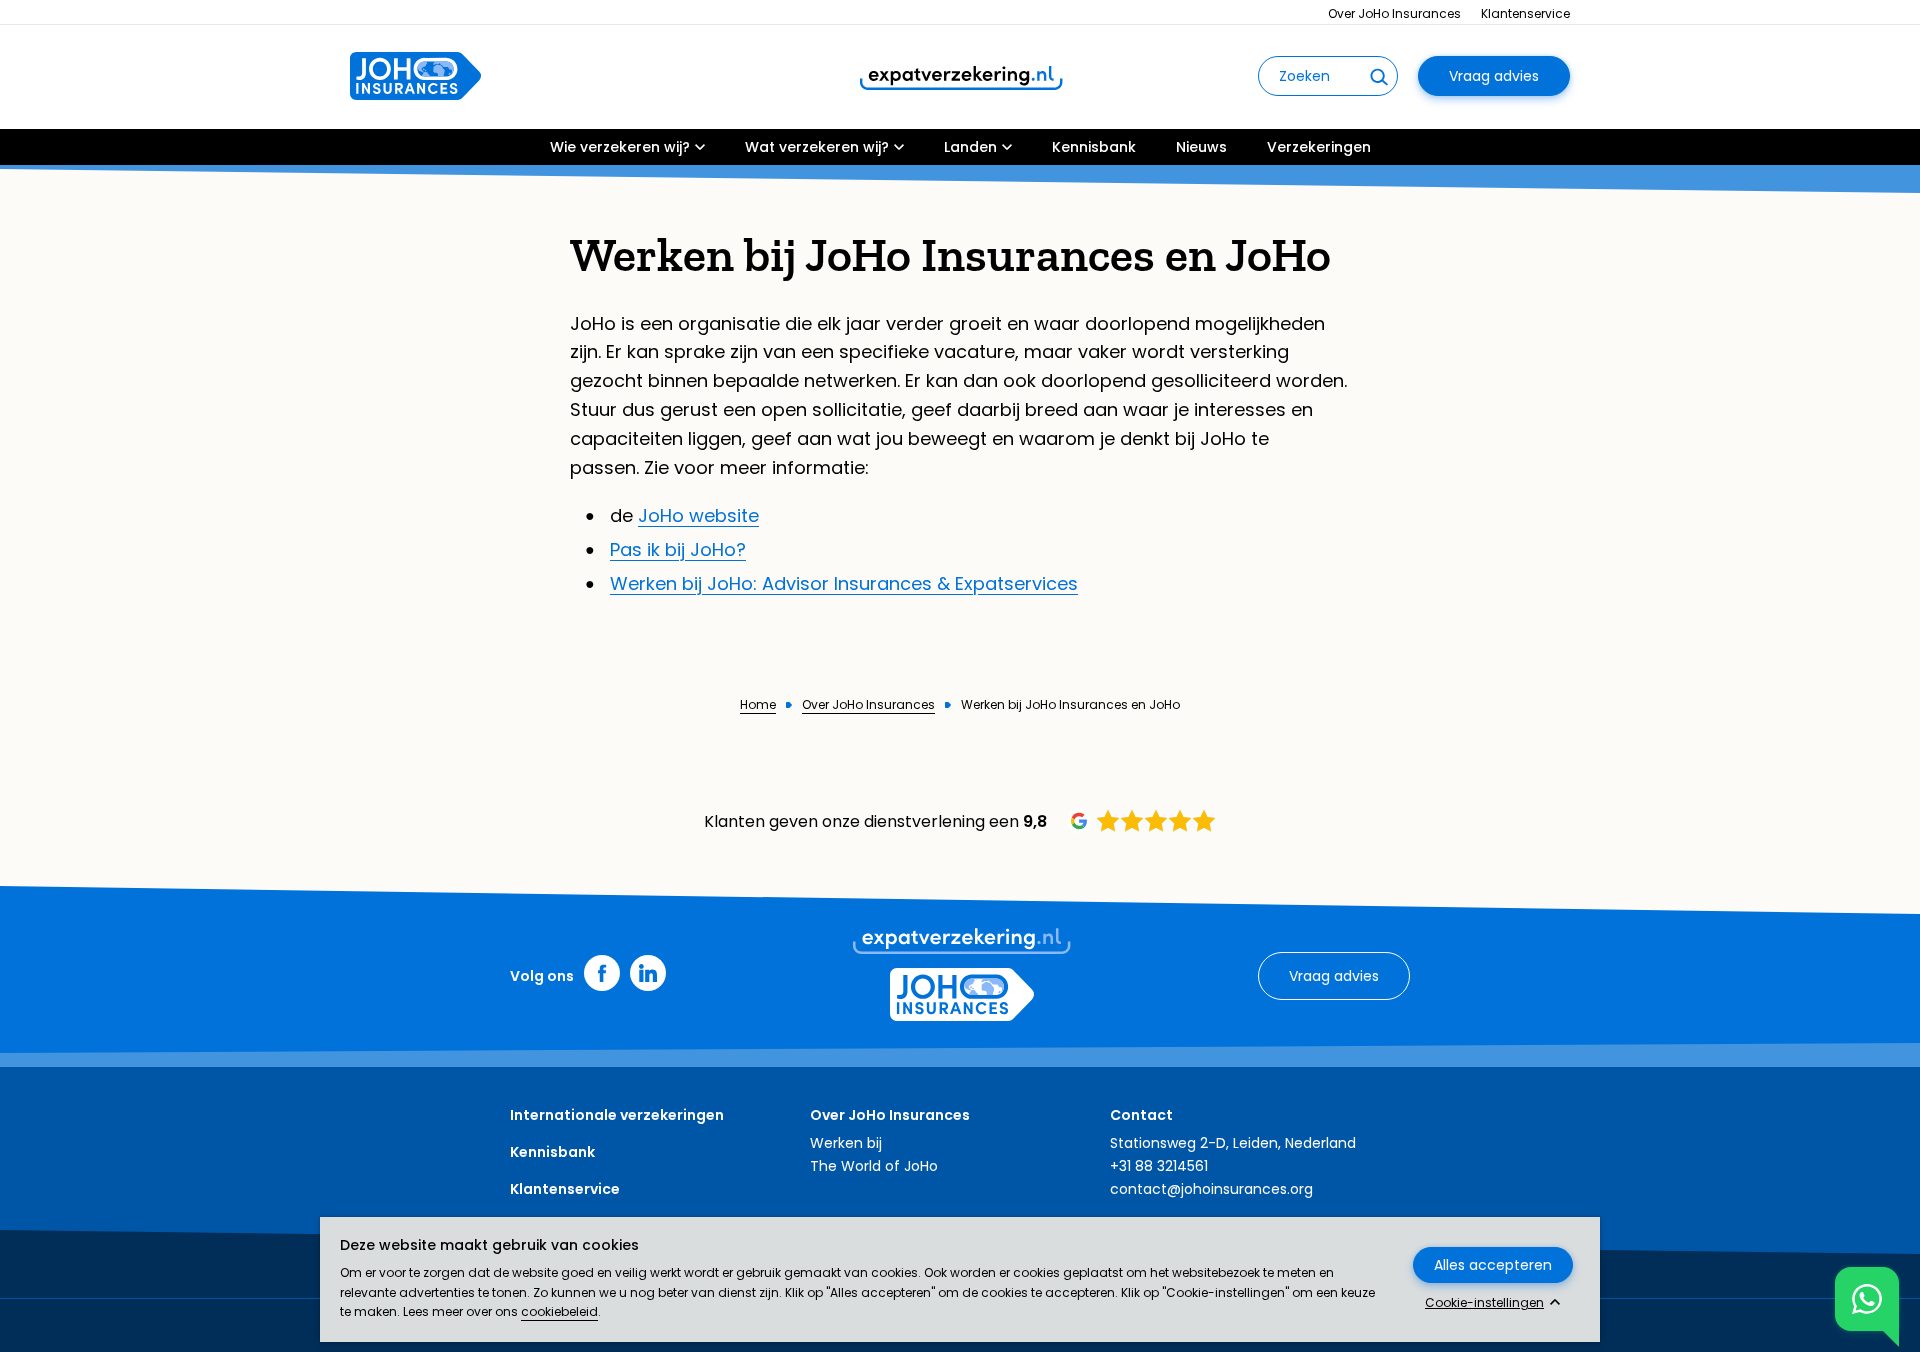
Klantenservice (1525, 13)
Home (758, 705)
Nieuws (1201, 147)
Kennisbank (1094, 147)
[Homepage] (415, 76)
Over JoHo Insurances (1394, 13)
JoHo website (698, 515)
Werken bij (846, 1143)
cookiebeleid (559, 1311)
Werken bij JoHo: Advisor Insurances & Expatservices (844, 583)
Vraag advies (1494, 76)
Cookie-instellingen (1484, 1303)
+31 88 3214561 (1159, 1166)
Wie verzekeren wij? (620, 147)
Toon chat (1867, 1299)
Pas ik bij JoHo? (678, 549)
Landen (970, 147)
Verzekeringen (1319, 147)
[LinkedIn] (648, 973)
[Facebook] (602, 973)
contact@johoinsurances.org (1211, 1189)
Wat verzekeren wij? (817, 147)
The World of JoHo (874, 1166)
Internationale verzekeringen (617, 1115)
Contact (1141, 1115)
